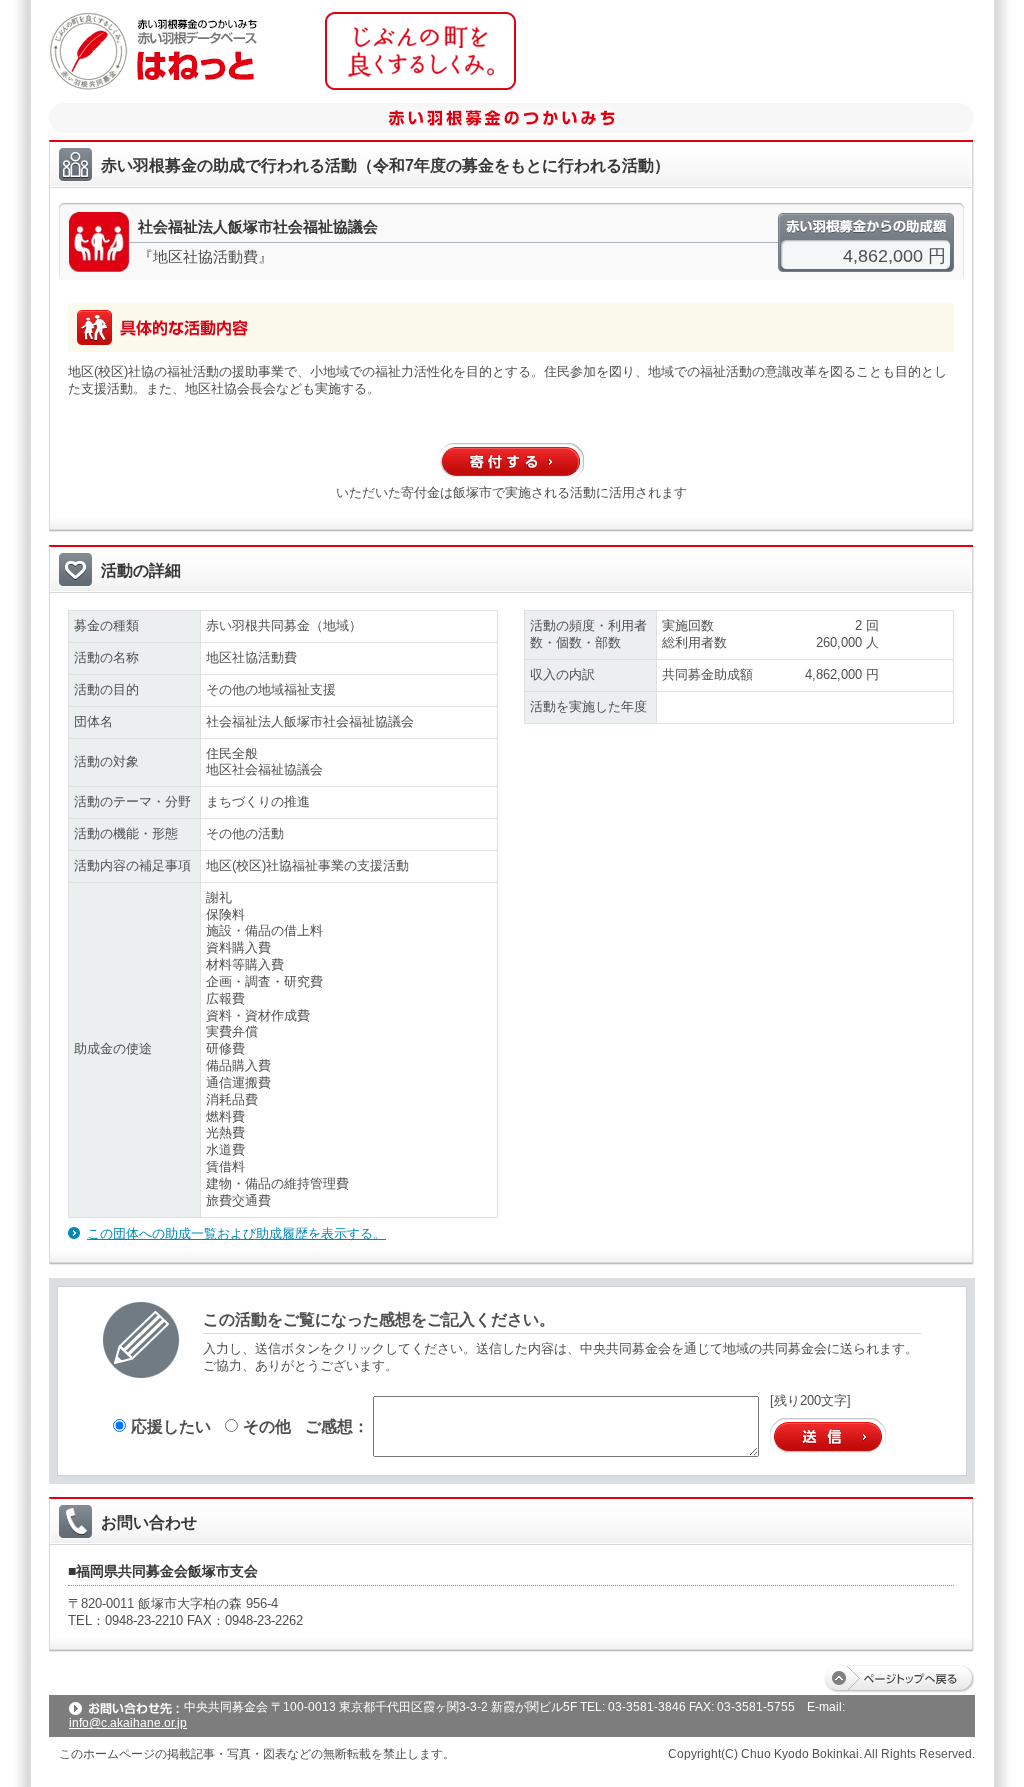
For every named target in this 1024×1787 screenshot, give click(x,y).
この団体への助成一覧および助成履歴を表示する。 (236, 1233)
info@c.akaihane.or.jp (128, 1723)
